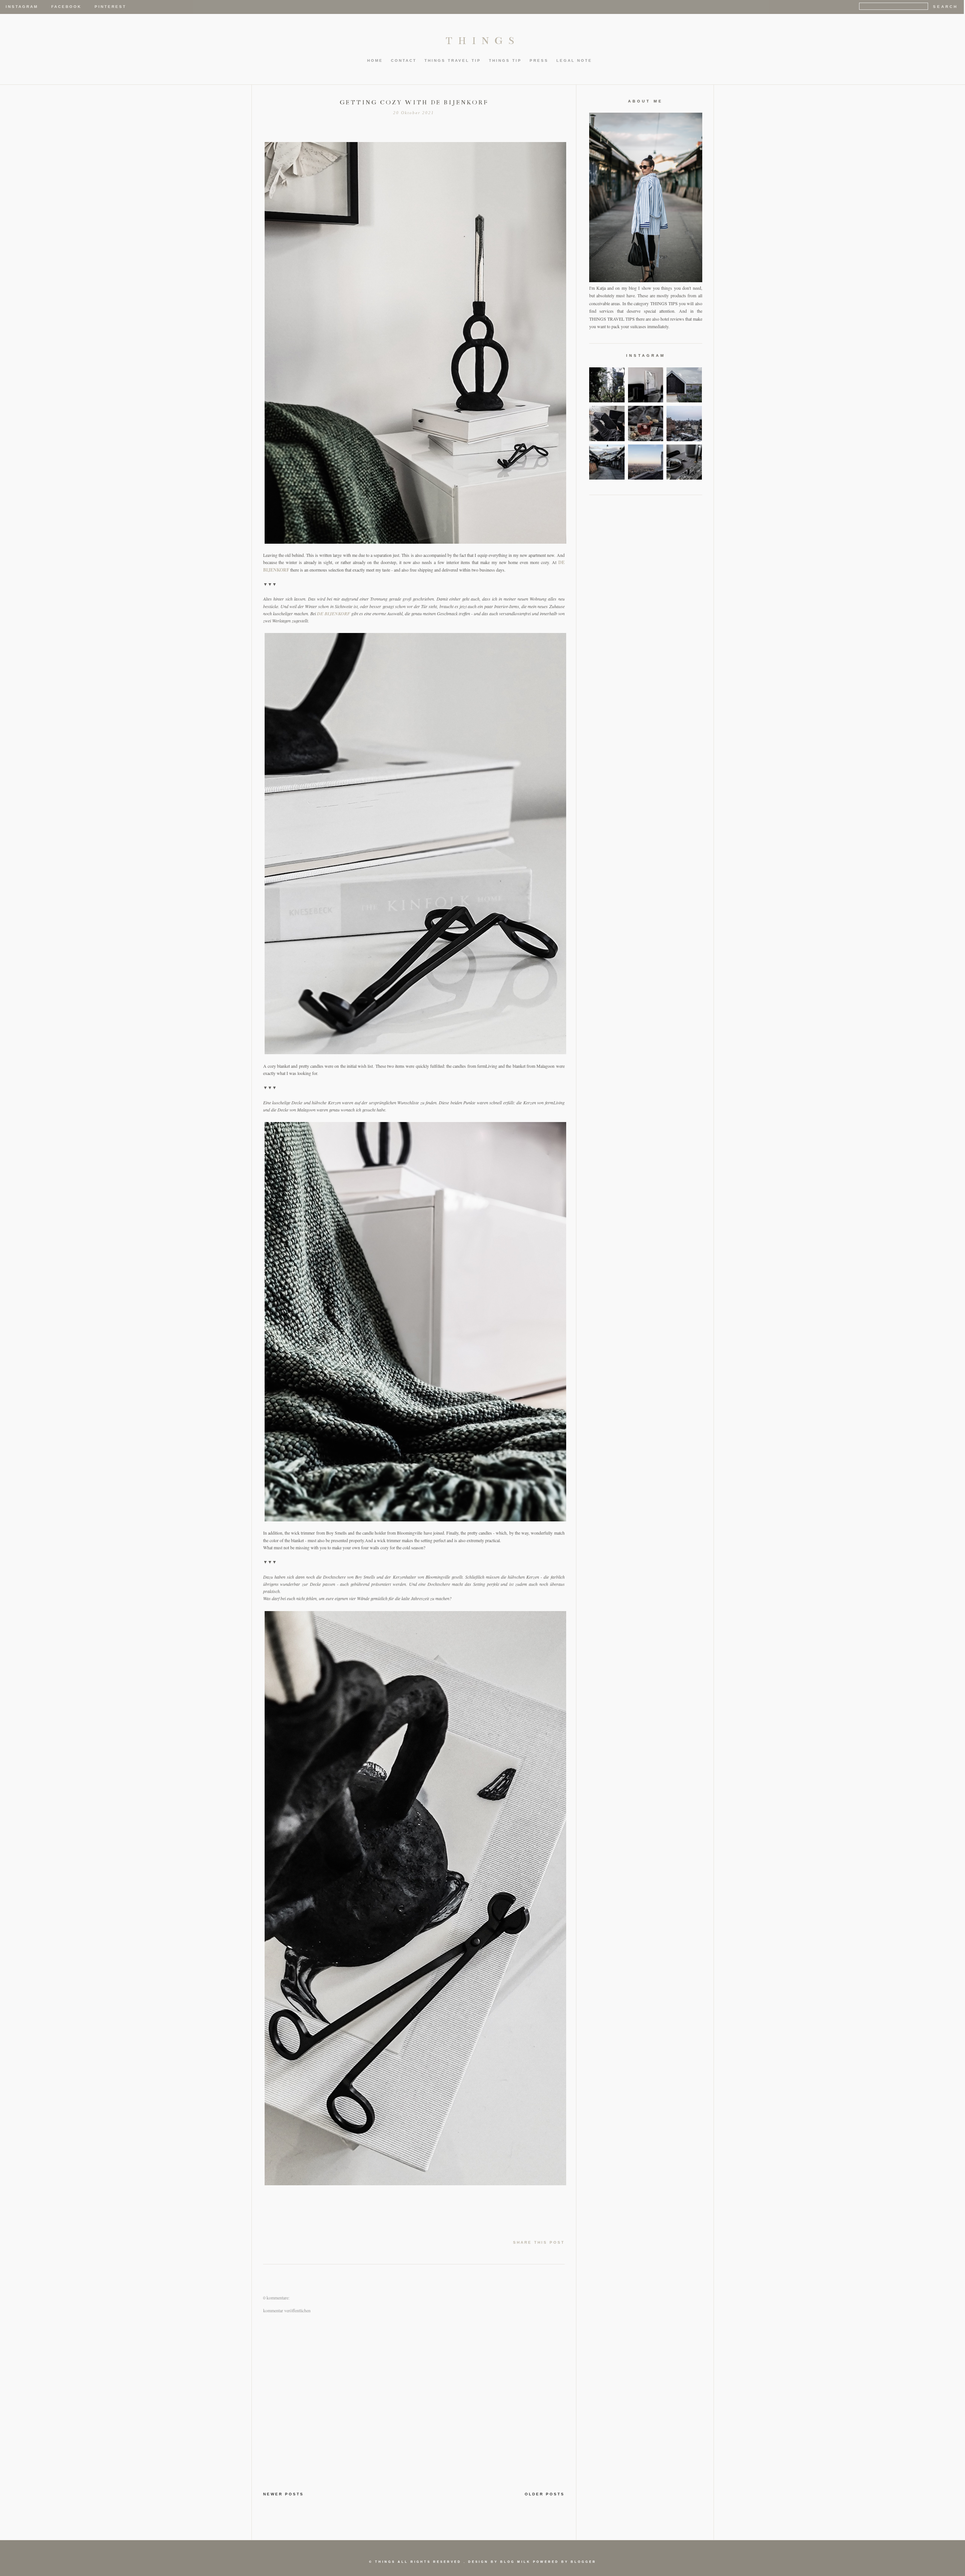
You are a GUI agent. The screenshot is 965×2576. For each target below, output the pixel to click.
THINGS (483, 41)
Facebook (66, 7)
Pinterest (110, 7)
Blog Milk (515, 2562)
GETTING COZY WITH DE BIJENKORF (414, 102)
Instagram (22, 7)
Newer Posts (283, 2494)
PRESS (539, 60)
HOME (375, 60)
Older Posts (545, 2494)
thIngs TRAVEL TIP (453, 60)
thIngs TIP (505, 60)
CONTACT (404, 60)
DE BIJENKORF (334, 614)
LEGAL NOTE (574, 60)
